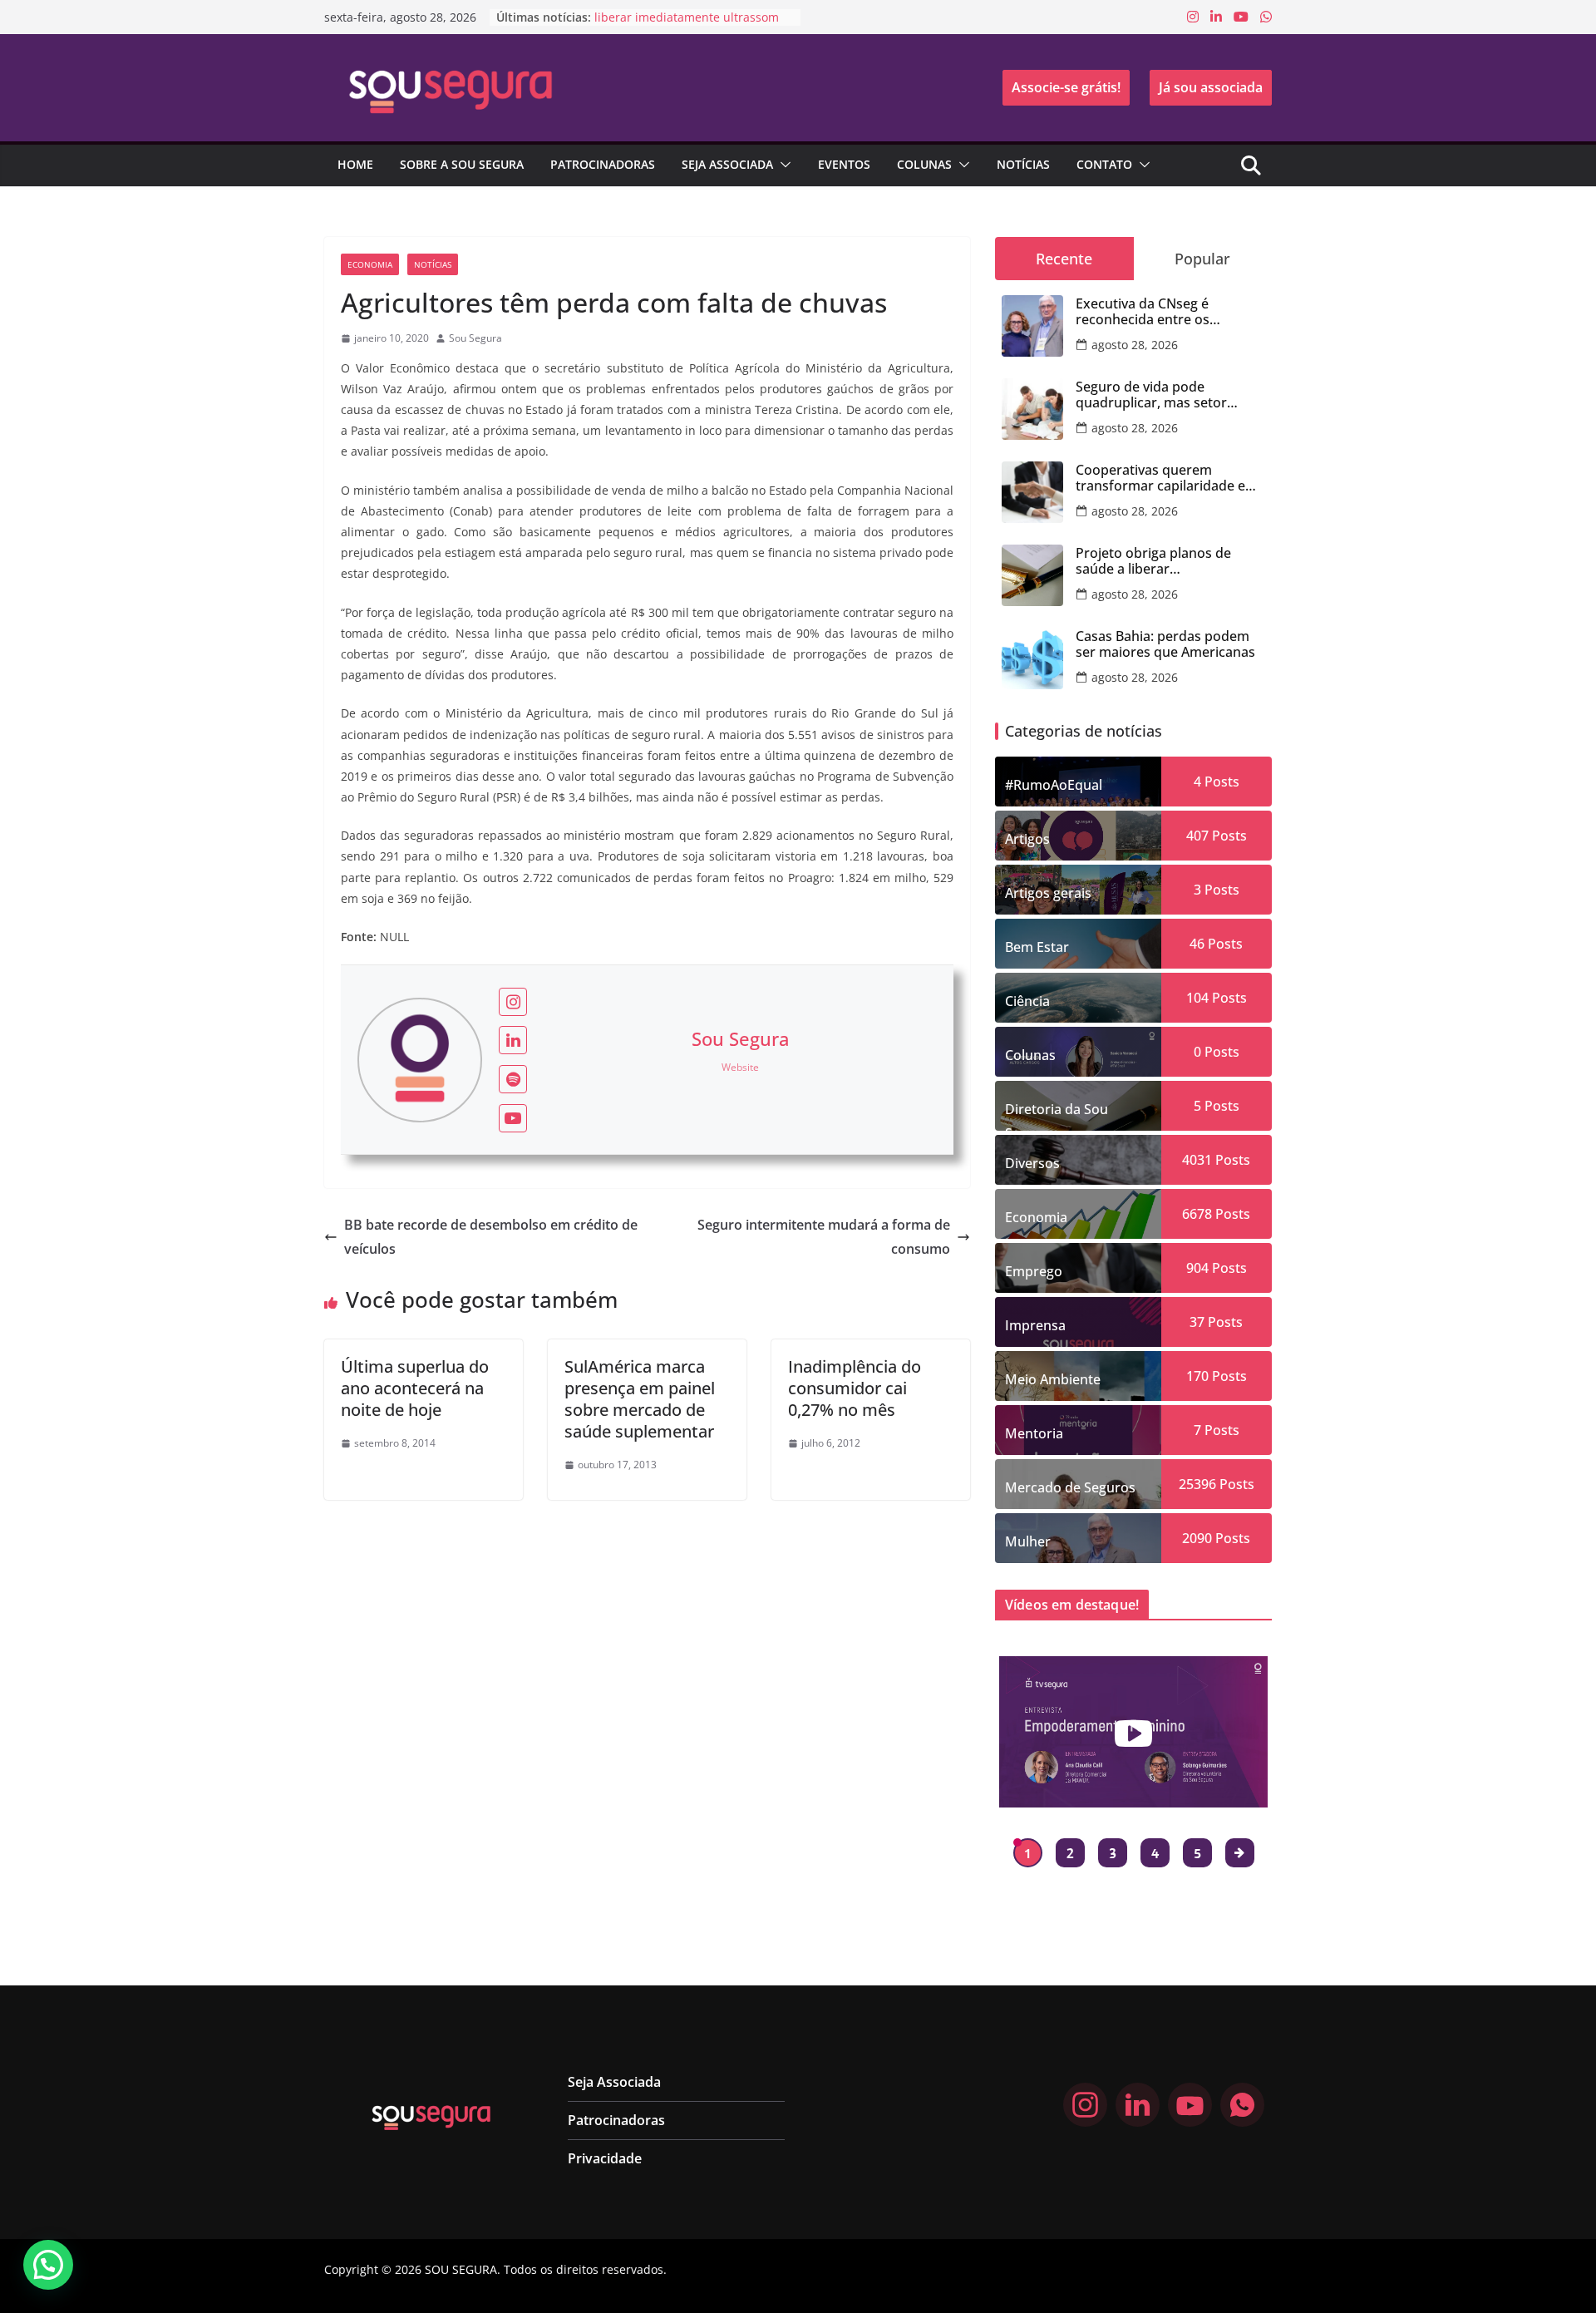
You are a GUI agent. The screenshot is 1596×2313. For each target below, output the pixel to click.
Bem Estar (1037, 947)
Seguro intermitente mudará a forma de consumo (824, 1237)
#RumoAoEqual (1054, 785)
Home (355, 164)
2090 (1197, 1538)
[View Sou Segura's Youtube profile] (513, 1118)
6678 (1197, 1214)
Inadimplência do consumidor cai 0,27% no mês (855, 1388)
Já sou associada (1211, 87)
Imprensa (1035, 1325)
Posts (1220, 782)
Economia (370, 264)
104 (1197, 998)
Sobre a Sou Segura (462, 164)
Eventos (844, 164)
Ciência (1027, 1001)
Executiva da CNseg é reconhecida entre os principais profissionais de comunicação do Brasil (1158, 312)
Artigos (1027, 839)
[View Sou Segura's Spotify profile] (513, 1079)
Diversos (1032, 1163)
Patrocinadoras (603, 164)
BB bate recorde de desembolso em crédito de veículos (491, 1237)
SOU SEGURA (461, 2269)
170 (1197, 1376)
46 (1197, 944)
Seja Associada (727, 164)
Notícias (1023, 164)
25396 (1197, 1484)
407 (1197, 836)
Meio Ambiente (1053, 1379)
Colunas (924, 164)
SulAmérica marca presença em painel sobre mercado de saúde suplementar (640, 1399)
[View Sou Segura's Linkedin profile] (513, 1040)
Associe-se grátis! (1066, 87)
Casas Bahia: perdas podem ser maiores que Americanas (1165, 644)
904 (1197, 1268)
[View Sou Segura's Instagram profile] (513, 1002)
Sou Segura (475, 338)
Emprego (1034, 1271)
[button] (782, 165)
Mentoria (1034, 1433)
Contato (1104, 164)
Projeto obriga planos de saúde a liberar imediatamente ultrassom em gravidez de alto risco (1169, 561)
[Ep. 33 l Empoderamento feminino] (1133, 1732)
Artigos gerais (1048, 893)
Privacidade (605, 2158)
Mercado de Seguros (1070, 1487)
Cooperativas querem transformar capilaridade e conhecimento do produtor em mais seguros (1162, 478)
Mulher (1028, 1541)
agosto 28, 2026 (1135, 345)
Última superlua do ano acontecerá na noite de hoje (415, 1388)
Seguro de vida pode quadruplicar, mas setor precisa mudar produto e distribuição (1155, 395)
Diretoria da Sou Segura (1057, 1115)
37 (1197, 1322)
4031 (1197, 1160)
